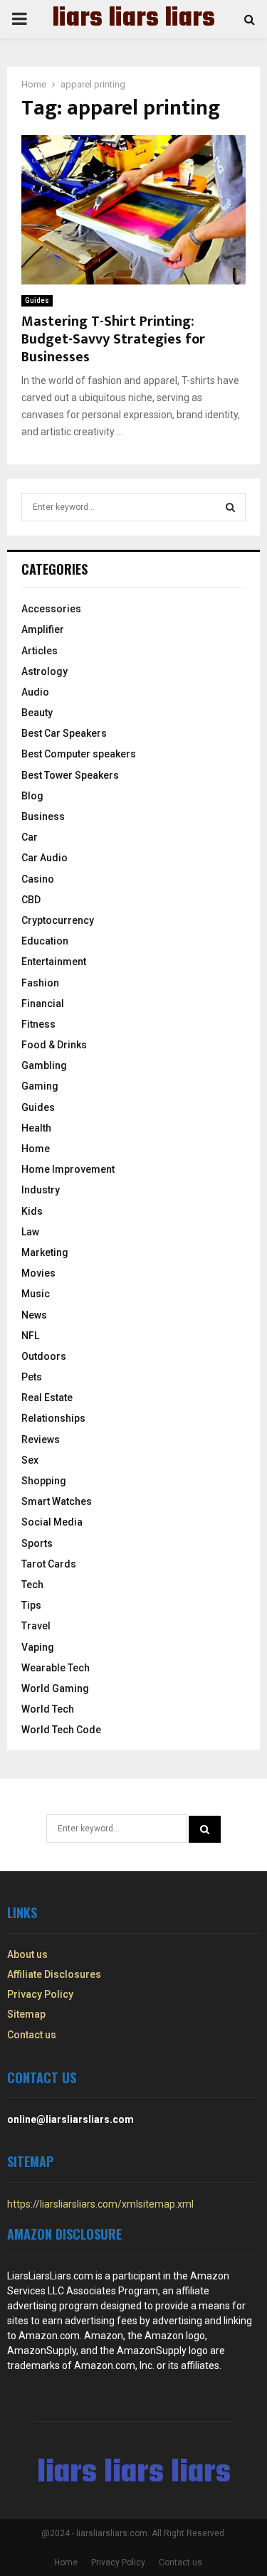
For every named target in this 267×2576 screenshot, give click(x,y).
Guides (37, 300)
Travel (36, 1626)
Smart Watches (57, 1501)
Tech (32, 1585)
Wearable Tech (56, 1668)
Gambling (44, 1065)
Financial (43, 1004)
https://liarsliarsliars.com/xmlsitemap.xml (100, 2204)
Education (45, 941)
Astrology (44, 671)
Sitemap (26, 2014)
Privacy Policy (40, 1994)
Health (36, 1128)
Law (30, 1232)
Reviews (41, 1439)
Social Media (52, 1522)
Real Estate (47, 1398)
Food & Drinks (54, 1045)
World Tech (48, 1709)
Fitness (38, 1024)
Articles (40, 651)
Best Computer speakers (79, 754)
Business (43, 816)
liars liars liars (133, 19)
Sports (37, 1543)
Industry (41, 1190)
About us (27, 1954)
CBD (31, 900)
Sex (30, 1460)
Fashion (40, 983)
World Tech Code (61, 1730)
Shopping (44, 1481)
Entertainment (54, 962)
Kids (32, 1211)
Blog (32, 796)
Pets (32, 1377)
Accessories (51, 609)
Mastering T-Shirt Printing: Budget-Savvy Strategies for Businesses (113, 339)
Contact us (32, 2035)
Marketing (45, 1252)
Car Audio (44, 858)
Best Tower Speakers (70, 775)
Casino (38, 879)
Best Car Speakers (64, 733)
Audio (35, 692)
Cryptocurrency (58, 920)
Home (36, 1149)
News (34, 1315)
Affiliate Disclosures (54, 1974)
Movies (38, 1273)
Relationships (53, 1418)
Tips (31, 1605)
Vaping (38, 1647)
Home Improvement (68, 1169)
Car (30, 837)
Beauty (37, 713)
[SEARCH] (230, 507)
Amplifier (43, 629)
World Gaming (55, 1688)
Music (36, 1294)
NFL (30, 1336)
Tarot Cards (49, 1564)
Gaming (40, 1086)
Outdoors (44, 1356)
